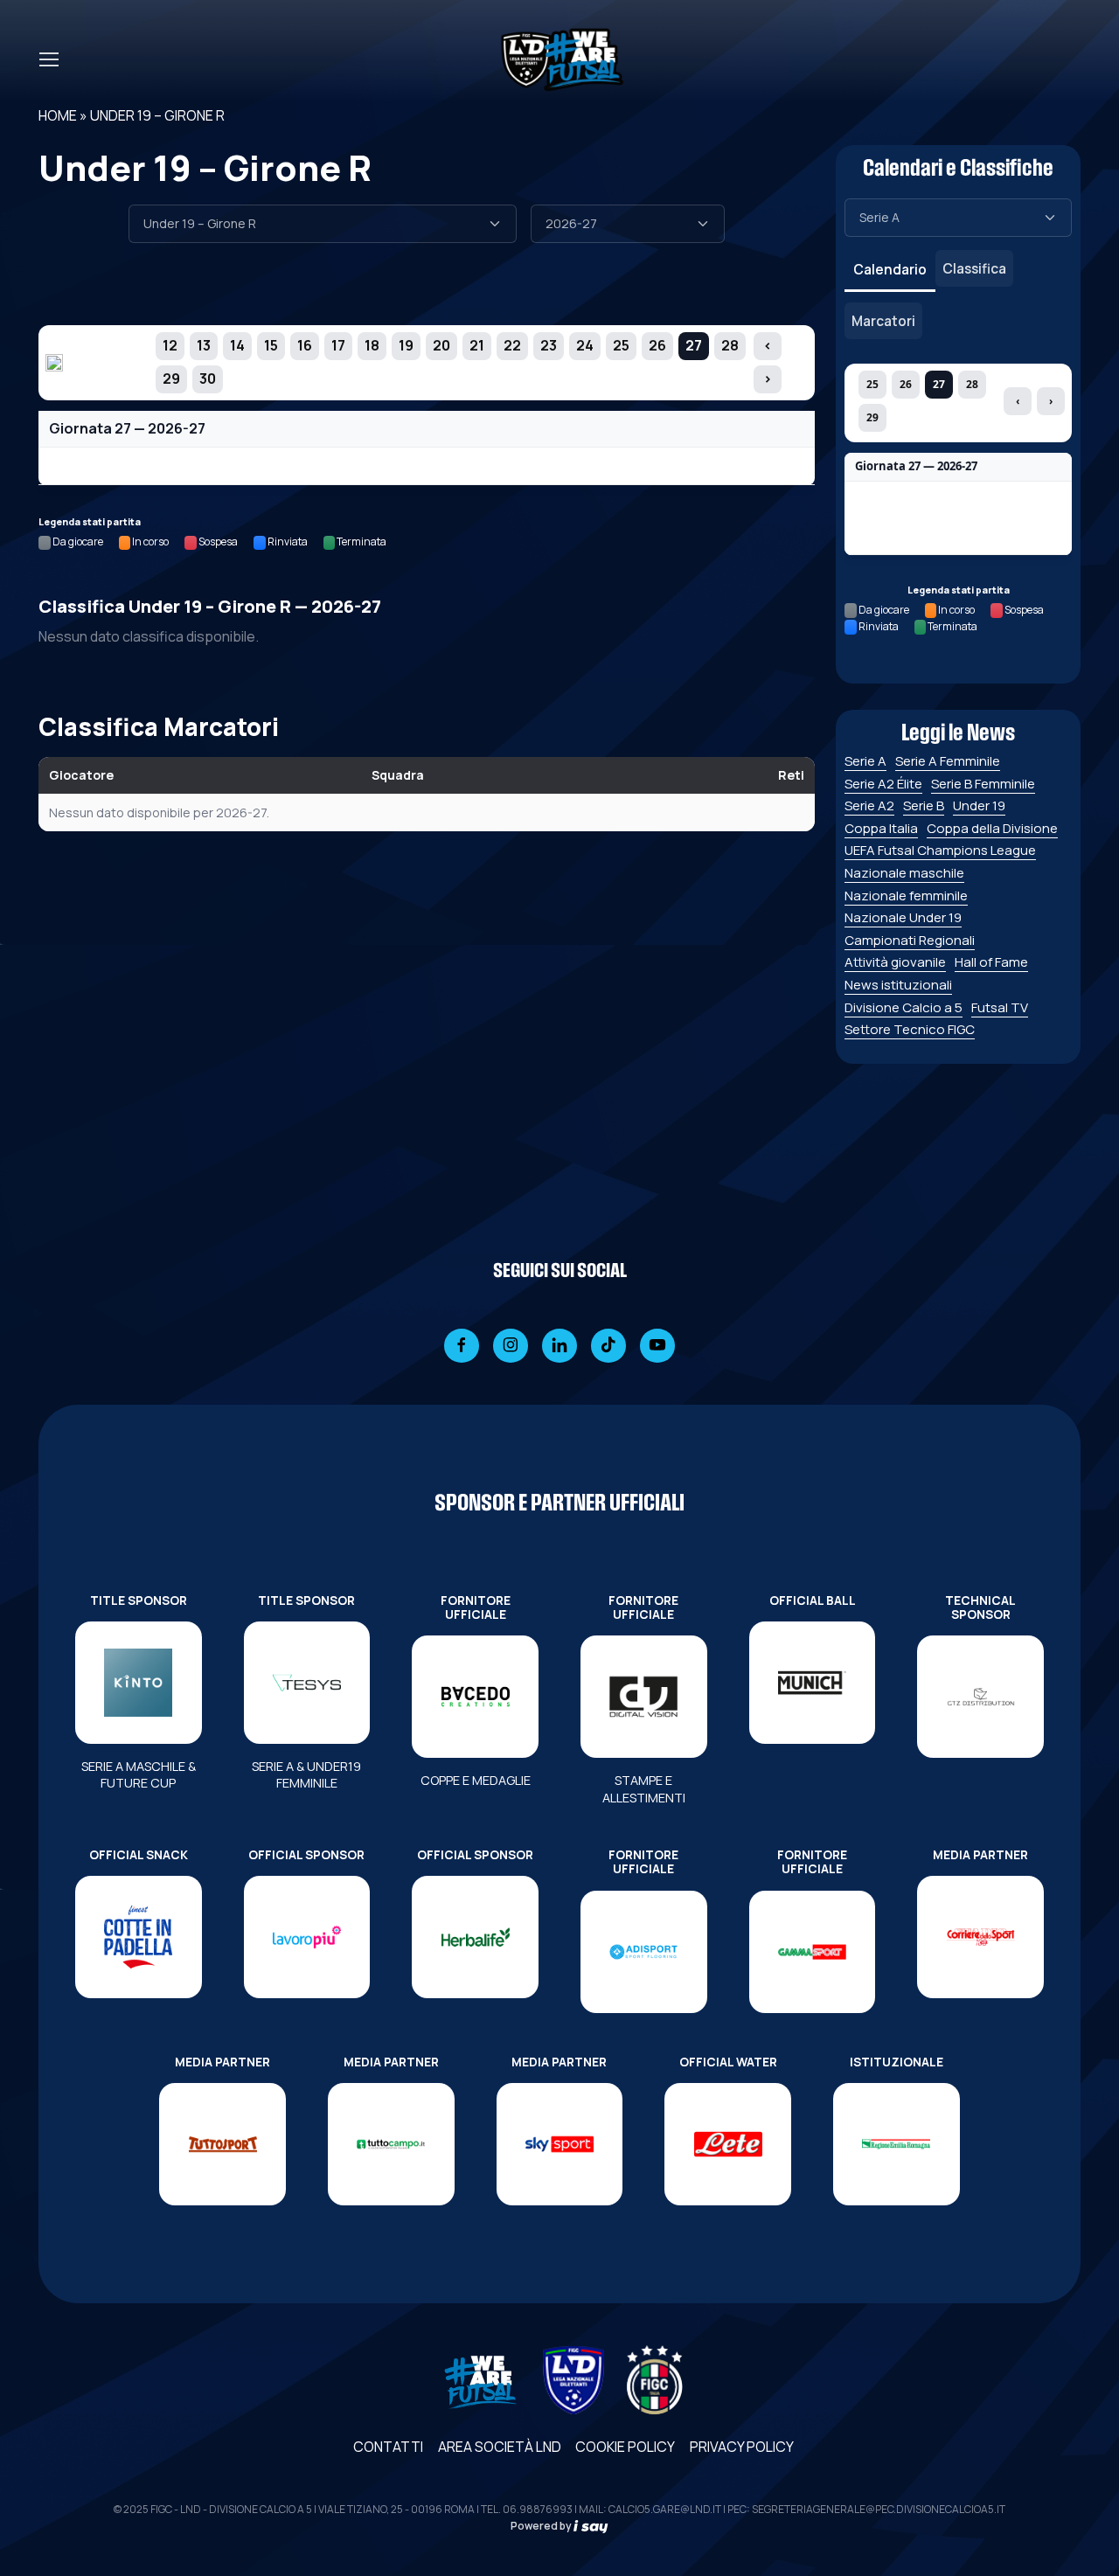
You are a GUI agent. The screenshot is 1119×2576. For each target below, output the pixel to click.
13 (204, 345)
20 (441, 345)
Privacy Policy (742, 2447)
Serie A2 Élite (883, 784)
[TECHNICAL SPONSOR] (980, 1697)
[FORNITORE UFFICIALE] (475, 1697)
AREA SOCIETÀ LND (500, 2447)
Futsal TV (1000, 1007)
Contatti (388, 2447)
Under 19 (979, 805)
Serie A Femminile (948, 761)
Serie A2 (869, 805)
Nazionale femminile (906, 896)
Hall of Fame (991, 962)
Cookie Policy (625, 2447)
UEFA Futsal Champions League (940, 850)
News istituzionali (898, 985)
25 (621, 345)
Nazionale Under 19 (903, 917)
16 (305, 345)
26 (657, 345)
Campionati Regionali (910, 940)
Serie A (865, 761)
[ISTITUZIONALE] (897, 2144)
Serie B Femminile (983, 784)
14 (237, 345)
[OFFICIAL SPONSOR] (307, 1937)
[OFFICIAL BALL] (813, 1683)
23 (549, 345)
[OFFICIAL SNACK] (139, 1937)
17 (338, 345)
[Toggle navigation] (48, 59)
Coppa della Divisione (992, 828)
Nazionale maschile (904, 873)
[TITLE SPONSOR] (139, 1683)
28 (730, 345)
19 (406, 345)
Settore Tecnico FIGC (910, 1029)
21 (477, 345)
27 (694, 345)
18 (372, 345)
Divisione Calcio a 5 (904, 1007)
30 (208, 378)
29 (171, 378)
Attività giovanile (895, 962)
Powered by (542, 2526)
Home (58, 115)
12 (170, 345)
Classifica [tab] (974, 268)
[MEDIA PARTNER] (980, 1937)
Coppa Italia (881, 828)
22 (512, 345)
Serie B (924, 805)
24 (585, 345)
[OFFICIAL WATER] (728, 2144)
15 (271, 345)
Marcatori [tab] (883, 321)
